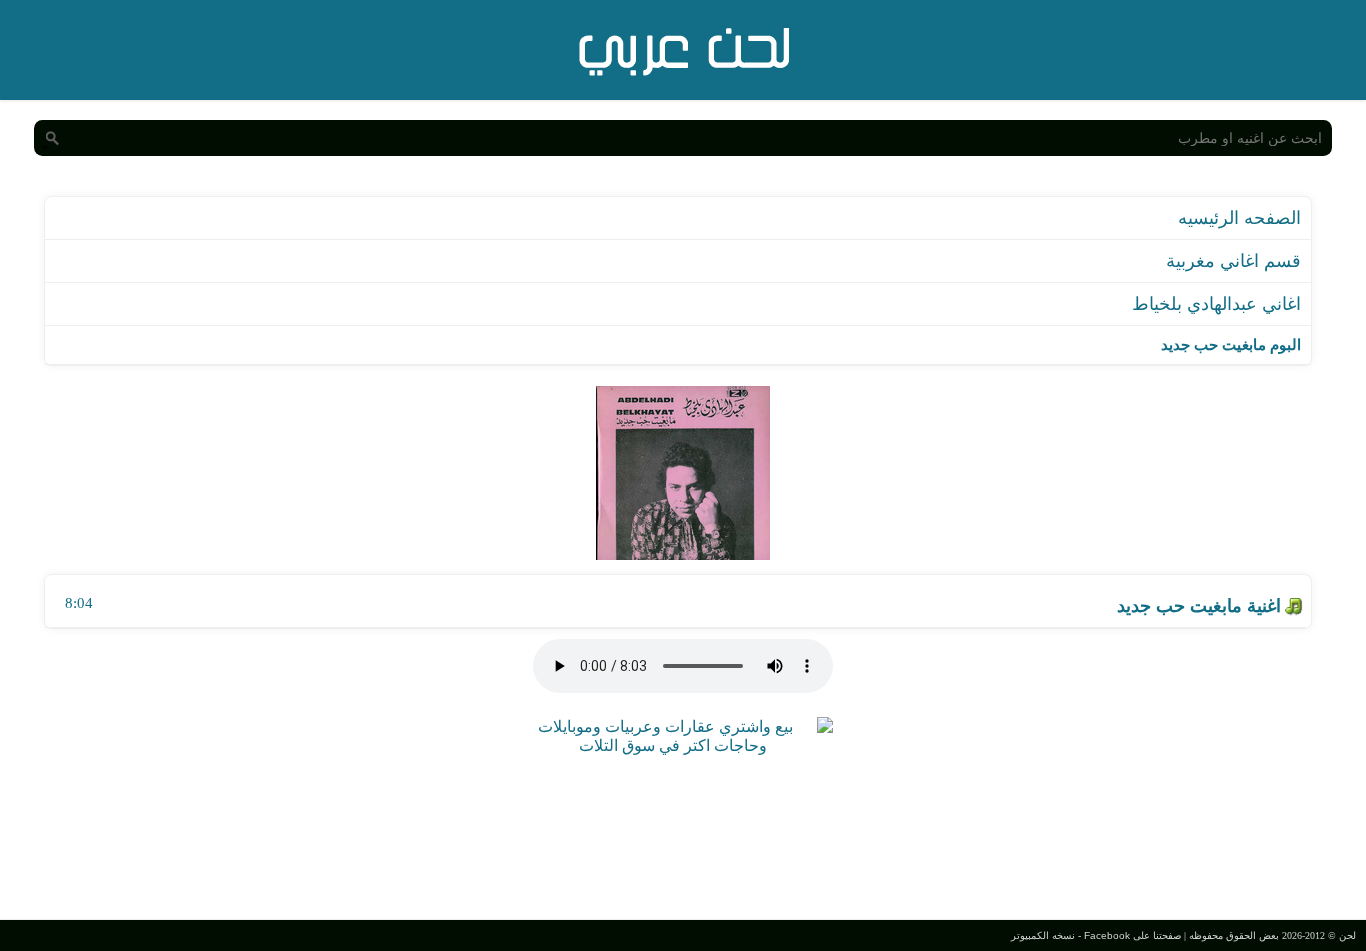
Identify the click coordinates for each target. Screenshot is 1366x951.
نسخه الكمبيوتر (1043, 935)
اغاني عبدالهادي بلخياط (1216, 304)
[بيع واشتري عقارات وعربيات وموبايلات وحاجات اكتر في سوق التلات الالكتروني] (673, 745)
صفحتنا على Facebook (1132, 935)
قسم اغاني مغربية (1233, 261)
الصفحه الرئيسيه (1239, 218)
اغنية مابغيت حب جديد (1199, 606)
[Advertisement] (683, 835)
